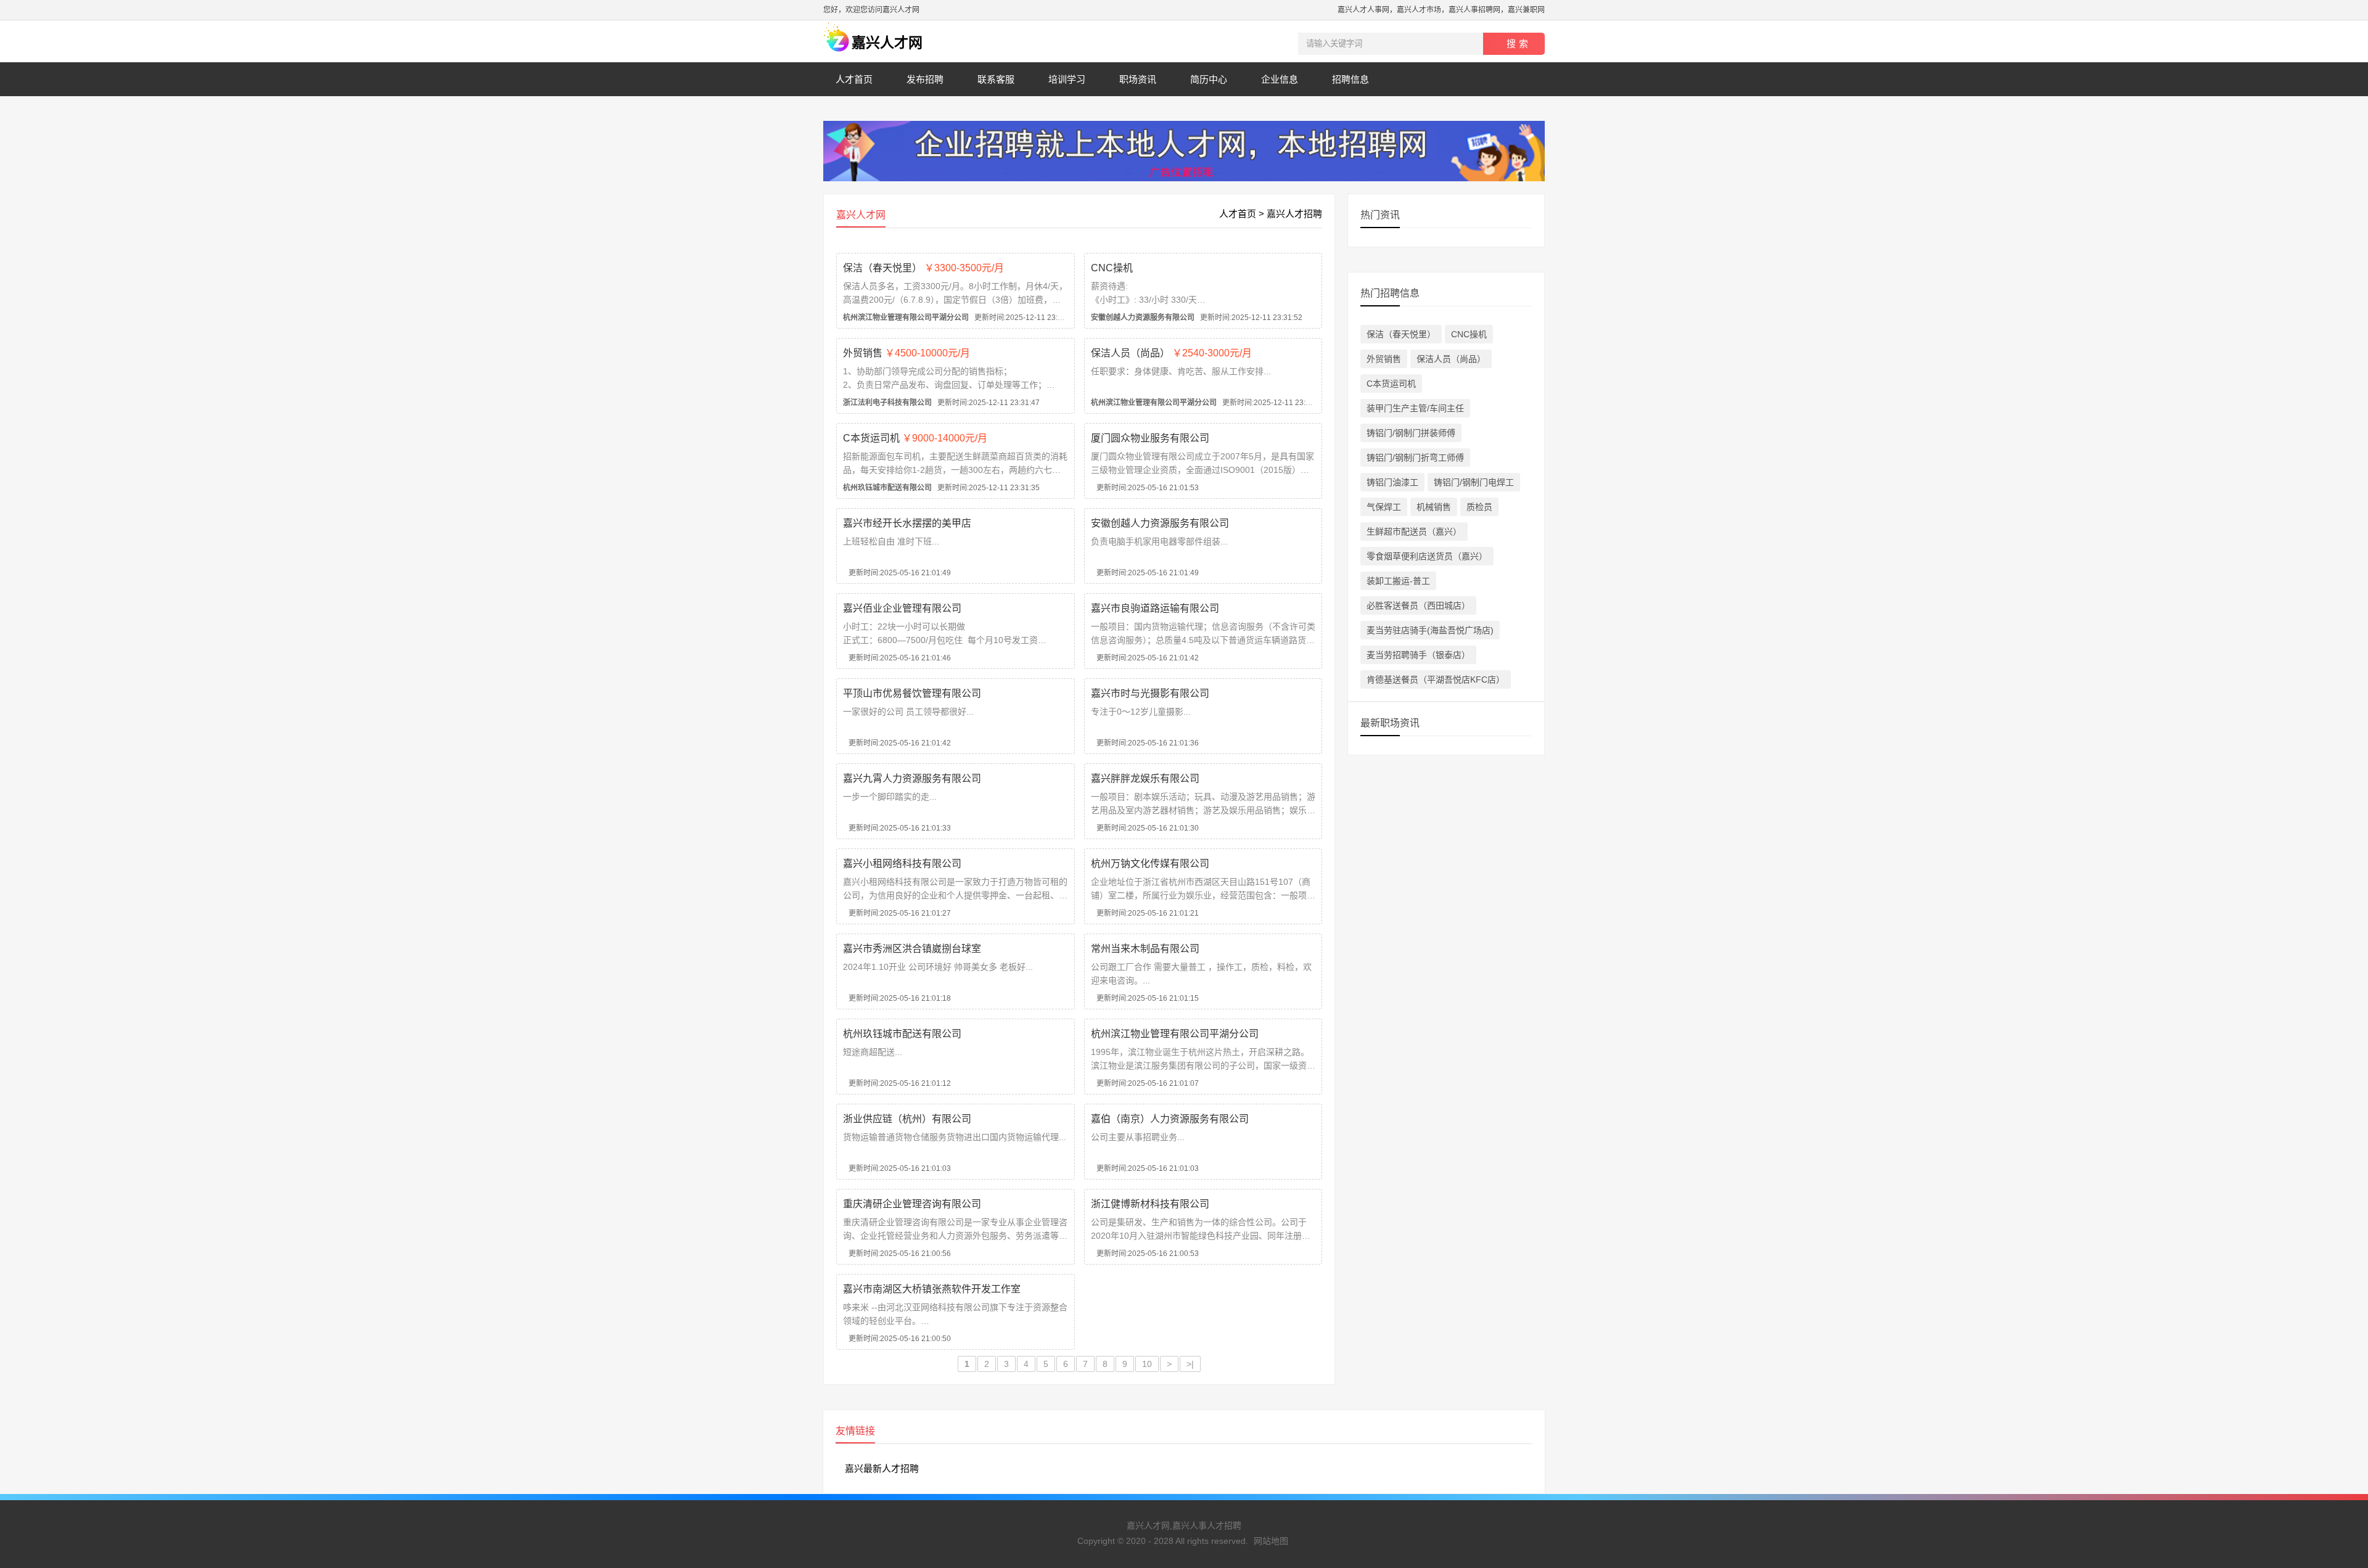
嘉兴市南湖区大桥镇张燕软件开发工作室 (932, 1289)
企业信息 (1280, 79)
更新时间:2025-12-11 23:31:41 (1208, 403)
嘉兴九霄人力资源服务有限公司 (912, 778)
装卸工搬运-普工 (1398, 581)
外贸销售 (906, 353)
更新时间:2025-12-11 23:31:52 (1197, 318)
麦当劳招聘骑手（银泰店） (1418, 655)
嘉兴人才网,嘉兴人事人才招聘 (1184, 1525)
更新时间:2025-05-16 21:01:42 (1145, 658)
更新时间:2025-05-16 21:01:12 (897, 1083)
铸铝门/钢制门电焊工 (1474, 482)
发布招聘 (925, 79)
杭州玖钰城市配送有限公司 (902, 1034)
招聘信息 (1350, 79)
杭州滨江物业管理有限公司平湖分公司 (1175, 1034)
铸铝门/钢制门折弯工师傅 (1415, 458)
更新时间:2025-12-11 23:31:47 (941, 403)
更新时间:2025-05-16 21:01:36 (1145, 743)
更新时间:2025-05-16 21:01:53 (1145, 488)
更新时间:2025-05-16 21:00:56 (897, 1254)
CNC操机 (1112, 268)
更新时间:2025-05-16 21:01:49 (897, 573)
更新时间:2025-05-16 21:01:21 (1145, 913)
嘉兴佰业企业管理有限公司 (902, 608)
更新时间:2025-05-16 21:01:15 (1145, 998)
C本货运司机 (915, 438)
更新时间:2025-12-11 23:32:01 (960, 318)
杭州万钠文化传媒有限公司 (1150, 864)
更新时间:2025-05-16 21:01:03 (897, 1168)
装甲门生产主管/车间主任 (1415, 408)
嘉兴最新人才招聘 (882, 1468)
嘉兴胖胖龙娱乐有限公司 (1145, 778)
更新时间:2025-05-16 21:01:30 (1145, 828)
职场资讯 (1138, 79)
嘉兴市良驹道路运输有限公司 (1155, 608)
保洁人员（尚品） (1171, 353)
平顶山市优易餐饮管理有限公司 (912, 693)
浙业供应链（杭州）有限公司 (907, 1119)
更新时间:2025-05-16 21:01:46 (897, 658)
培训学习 (1067, 79)
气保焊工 (1384, 507)
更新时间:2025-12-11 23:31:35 (941, 488)
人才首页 (854, 79)
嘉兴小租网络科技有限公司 (902, 864)
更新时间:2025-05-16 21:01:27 (897, 913)
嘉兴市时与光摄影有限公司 (1150, 693)
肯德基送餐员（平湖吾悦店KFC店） (1436, 679)
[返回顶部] (2343, 1398)
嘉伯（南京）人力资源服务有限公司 (1170, 1119)
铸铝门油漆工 (1392, 482)
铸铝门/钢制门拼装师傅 (1411, 433)
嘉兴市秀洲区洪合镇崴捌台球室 (912, 949)
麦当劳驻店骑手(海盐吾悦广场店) (1430, 630)
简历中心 (1209, 79)
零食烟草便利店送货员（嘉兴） (1427, 556)
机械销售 (1434, 507)
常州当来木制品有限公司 (1145, 949)
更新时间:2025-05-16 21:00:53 (1145, 1254)
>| (1190, 1364)
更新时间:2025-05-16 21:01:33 (897, 828)
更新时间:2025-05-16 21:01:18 (897, 998)
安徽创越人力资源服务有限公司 (1160, 523)
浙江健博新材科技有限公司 (1150, 1204)
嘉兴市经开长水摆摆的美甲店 (907, 523)
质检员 (1479, 507)
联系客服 (996, 79)
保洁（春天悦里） (923, 268)
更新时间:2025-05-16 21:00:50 (897, 1339)
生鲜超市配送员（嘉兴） (1414, 532)
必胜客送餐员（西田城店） (1418, 605)
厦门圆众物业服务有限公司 (1150, 438)
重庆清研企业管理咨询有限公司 (912, 1204)
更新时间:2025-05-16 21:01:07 (1145, 1083)
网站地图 (1271, 1541)
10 (1147, 1364)
